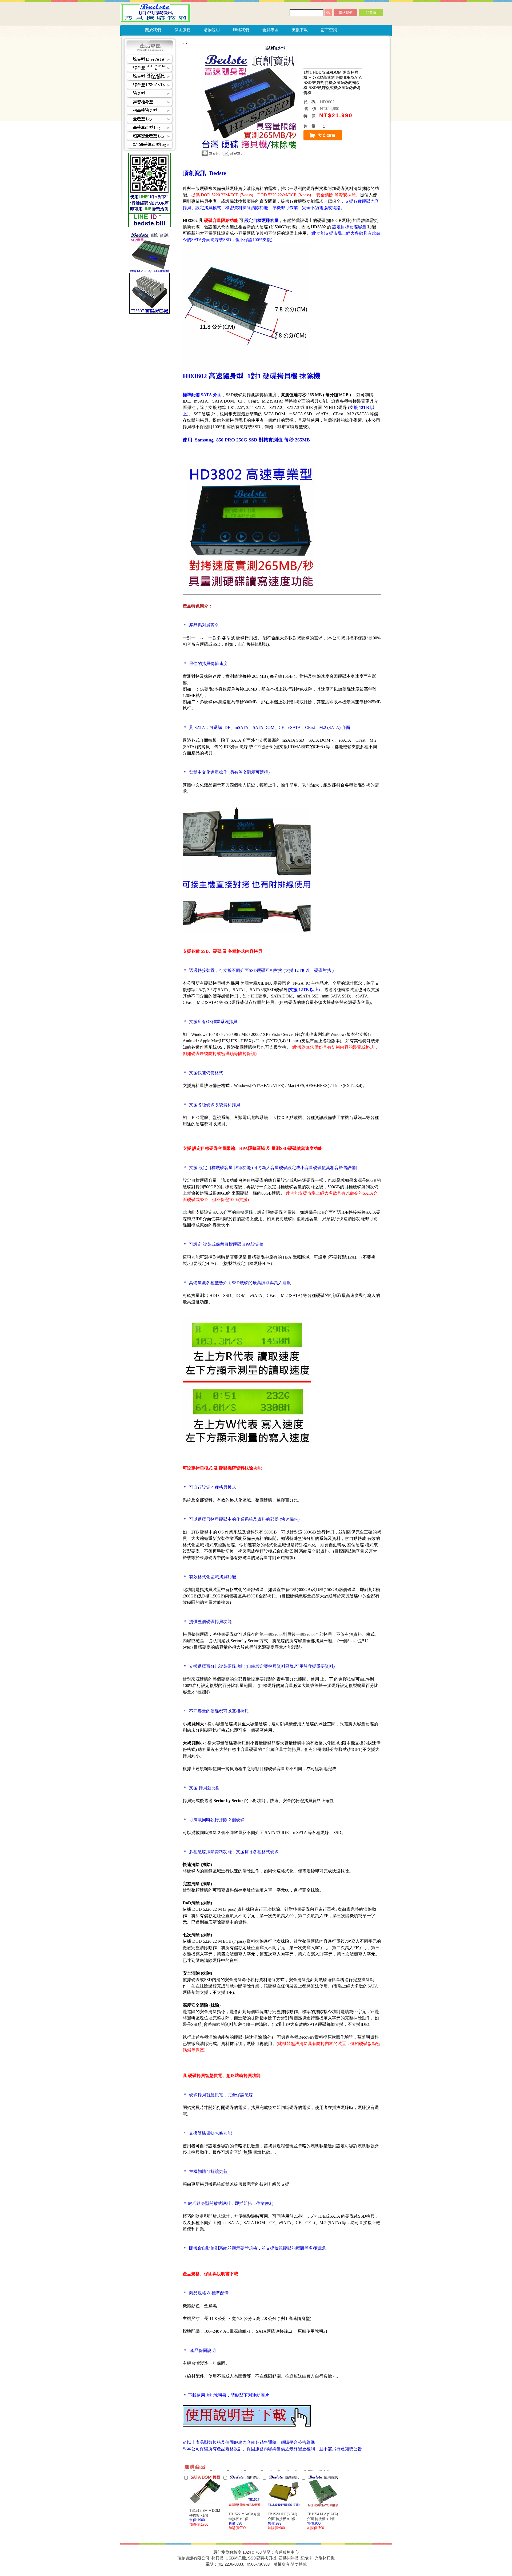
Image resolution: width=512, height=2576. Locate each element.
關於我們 (153, 30)
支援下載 (300, 30)
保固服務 (182, 30)
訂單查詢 (329, 30)
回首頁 (371, 13)
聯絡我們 (346, 13)
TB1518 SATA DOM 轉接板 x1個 (205, 2513)
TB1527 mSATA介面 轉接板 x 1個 (244, 2516)
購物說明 (212, 30)
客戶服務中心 (287, 2552)
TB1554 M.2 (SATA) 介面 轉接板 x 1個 (322, 2516)
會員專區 (270, 30)
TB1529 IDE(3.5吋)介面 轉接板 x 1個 (282, 2516)
